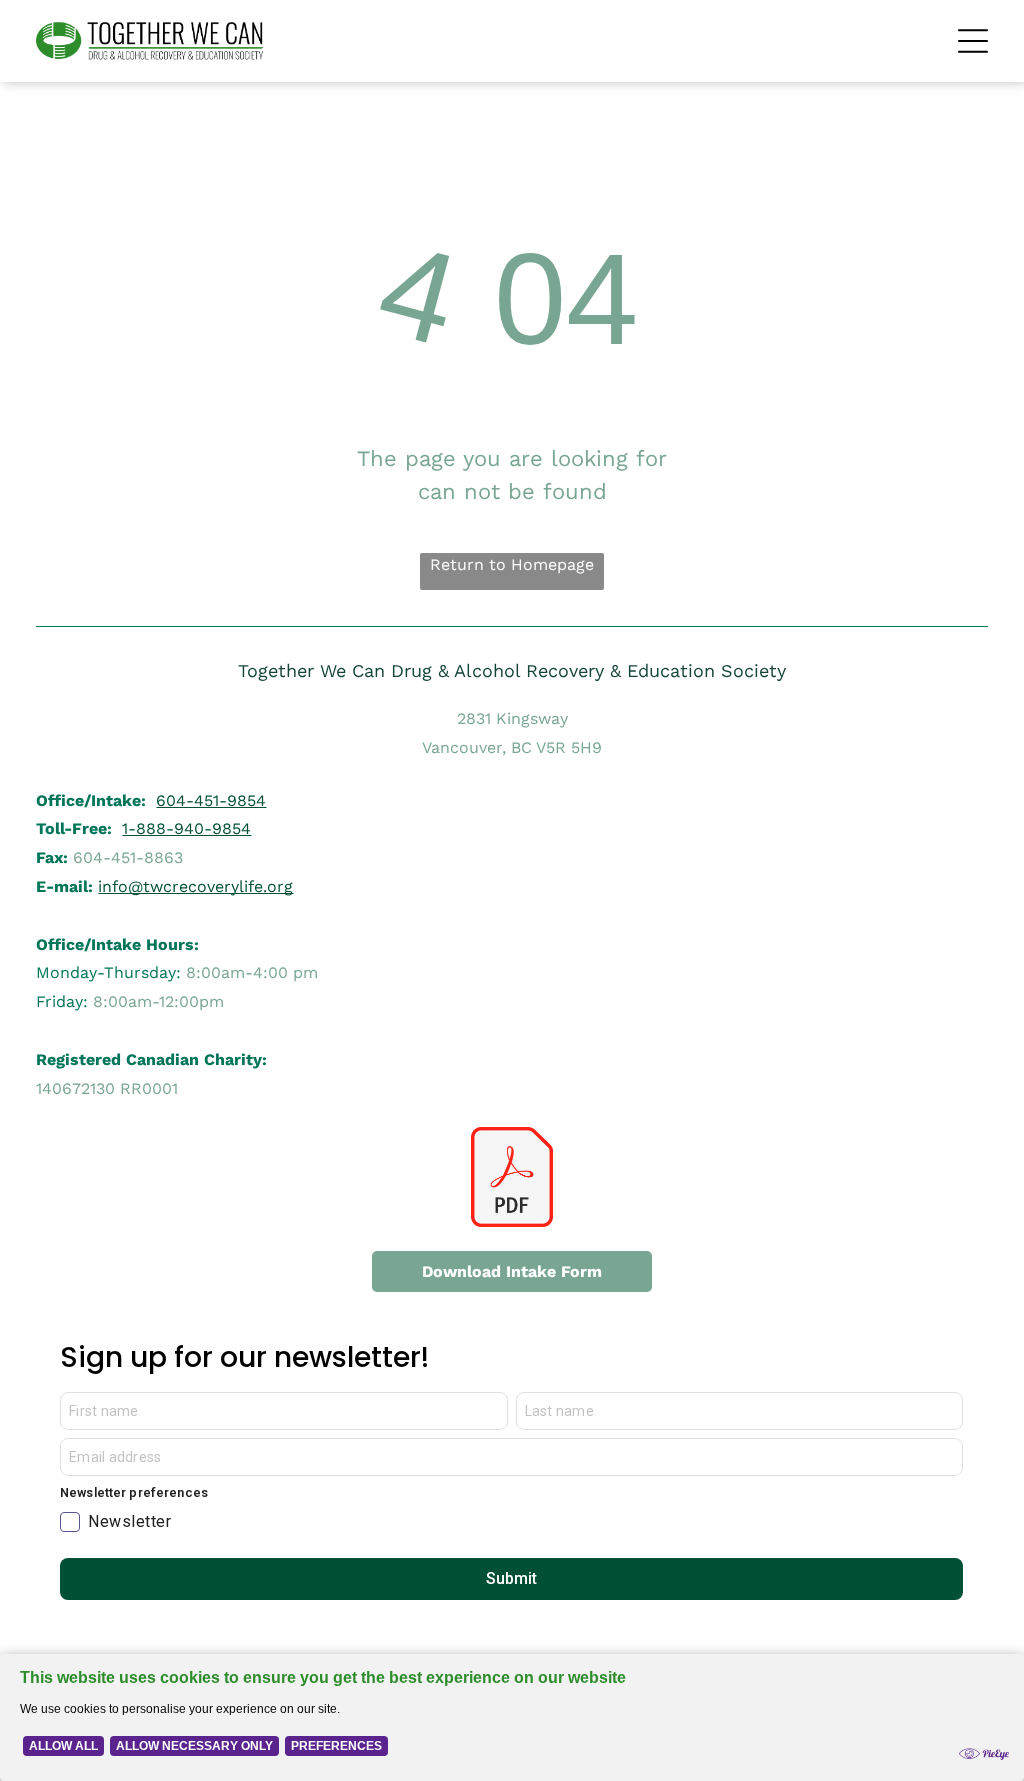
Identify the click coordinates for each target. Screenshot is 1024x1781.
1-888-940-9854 (186, 828)
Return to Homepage (512, 564)
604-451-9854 (211, 800)
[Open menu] (973, 41)
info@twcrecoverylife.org (195, 886)
